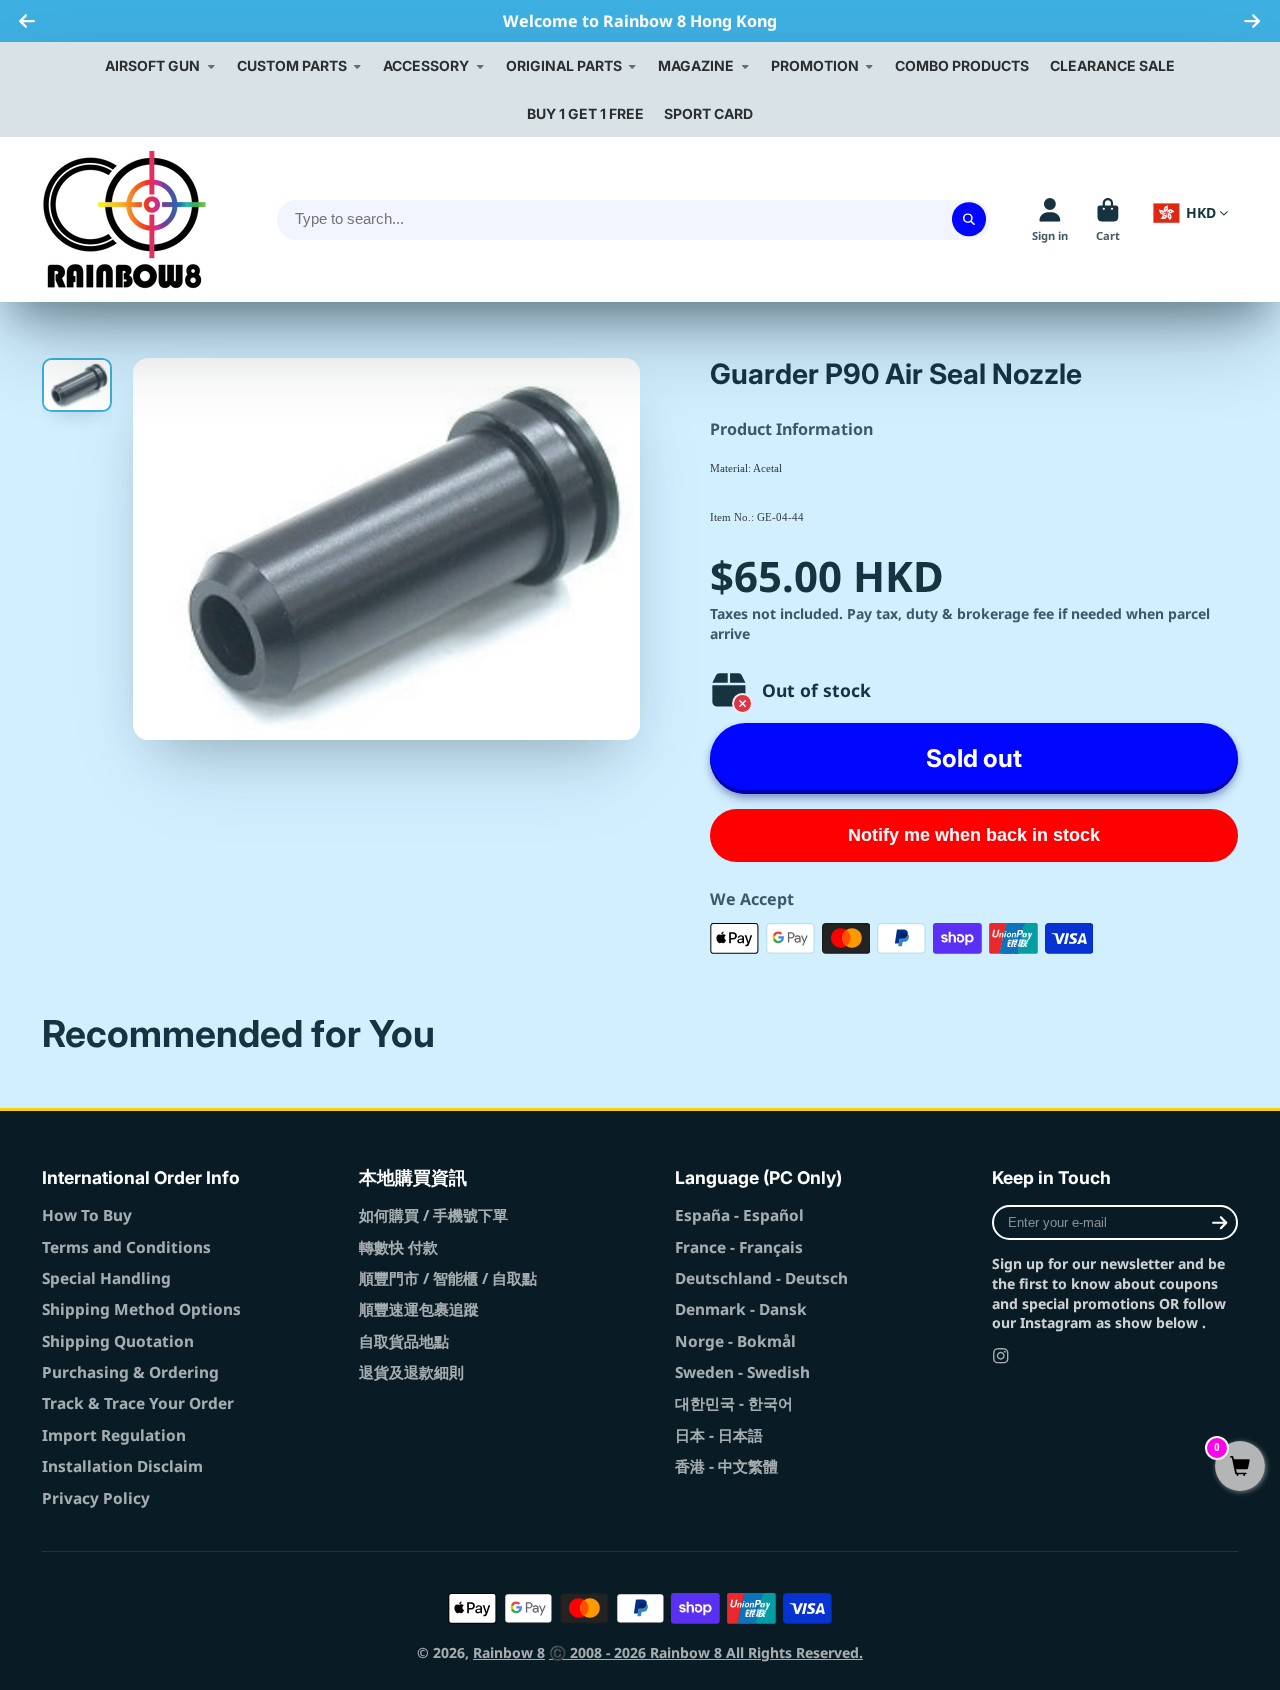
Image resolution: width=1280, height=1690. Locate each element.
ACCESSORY (426, 65)
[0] (1240, 1467)
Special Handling (106, 1278)
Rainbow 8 (509, 1652)
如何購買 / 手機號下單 (433, 1215)
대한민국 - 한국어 (734, 1403)
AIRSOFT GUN (152, 65)
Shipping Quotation (118, 1341)
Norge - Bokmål (735, 1341)
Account (1050, 219)
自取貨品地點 (404, 1341)
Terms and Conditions (126, 1247)
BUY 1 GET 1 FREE (585, 113)
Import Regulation (114, 1435)
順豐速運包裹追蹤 (419, 1309)
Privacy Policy (96, 1498)
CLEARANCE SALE (1112, 65)
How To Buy (87, 1215)
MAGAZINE (696, 65)
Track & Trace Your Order (138, 1403)
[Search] (969, 220)
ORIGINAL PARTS (564, 65)
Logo (124, 219)
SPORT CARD (708, 113)
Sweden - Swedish (742, 1372)
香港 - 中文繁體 (726, 1466)
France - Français (739, 1247)
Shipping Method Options (141, 1309)
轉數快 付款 (398, 1247)
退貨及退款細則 (411, 1372)
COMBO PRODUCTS (962, 65)
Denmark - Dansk (741, 1309)
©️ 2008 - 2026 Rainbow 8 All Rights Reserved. (706, 1652)
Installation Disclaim (122, 1466)
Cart (1108, 219)
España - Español (739, 1215)
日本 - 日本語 (719, 1435)
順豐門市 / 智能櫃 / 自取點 (448, 1278)
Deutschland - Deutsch (761, 1278)
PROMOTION (815, 65)
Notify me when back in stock (974, 835)
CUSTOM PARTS (292, 65)
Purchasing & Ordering (130, 1372)
